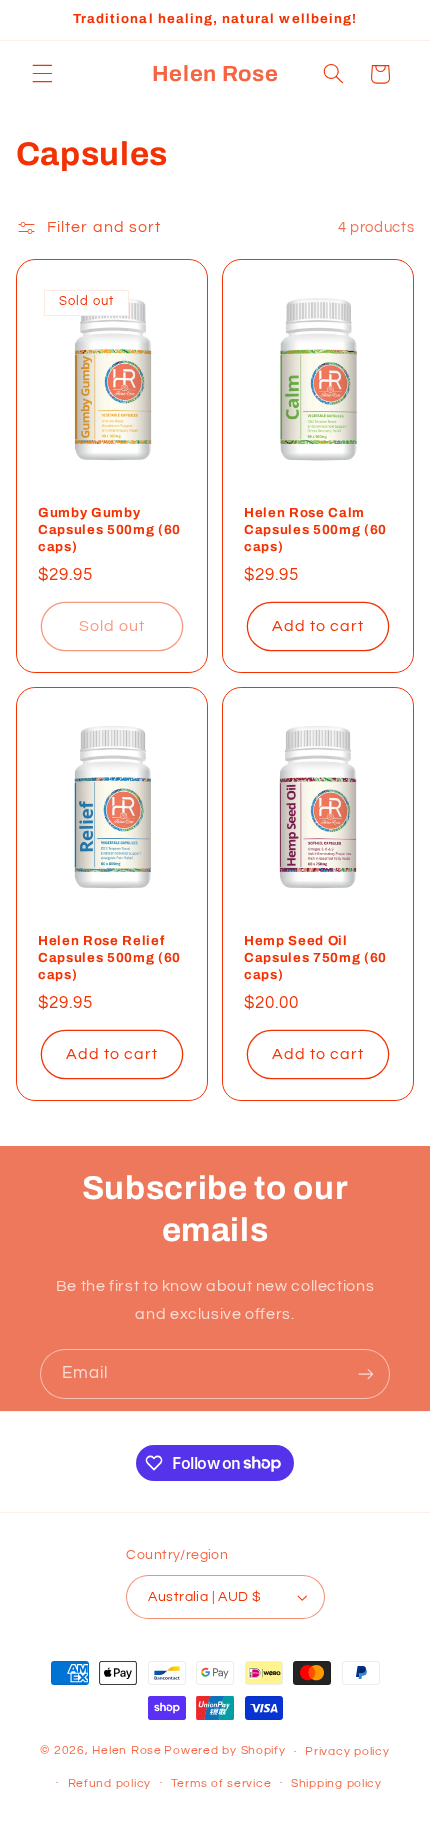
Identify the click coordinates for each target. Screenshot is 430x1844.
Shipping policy (336, 1783)
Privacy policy (347, 1751)
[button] (42, 74)
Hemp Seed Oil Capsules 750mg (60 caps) (315, 957)
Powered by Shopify (224, 1751)
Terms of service (221, 1783)
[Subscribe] (366, 1373)
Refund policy (110, 1783)
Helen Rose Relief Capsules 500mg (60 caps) (109, 957)
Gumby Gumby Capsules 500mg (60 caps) (109, 529)
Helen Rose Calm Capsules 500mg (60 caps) (315, 529)
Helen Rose (126, 1751)
